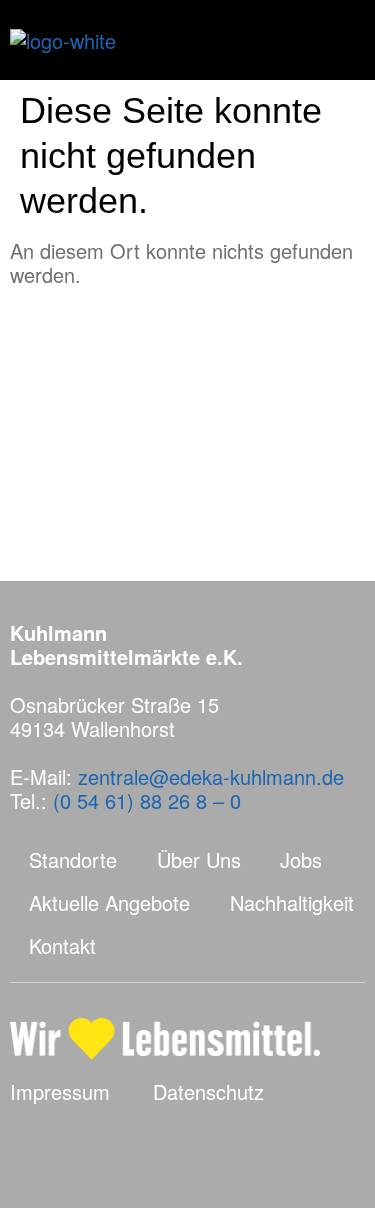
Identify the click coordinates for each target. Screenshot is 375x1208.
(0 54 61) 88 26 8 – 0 (147, 800)
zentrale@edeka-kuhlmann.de (211, 776)
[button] (338, 40)
